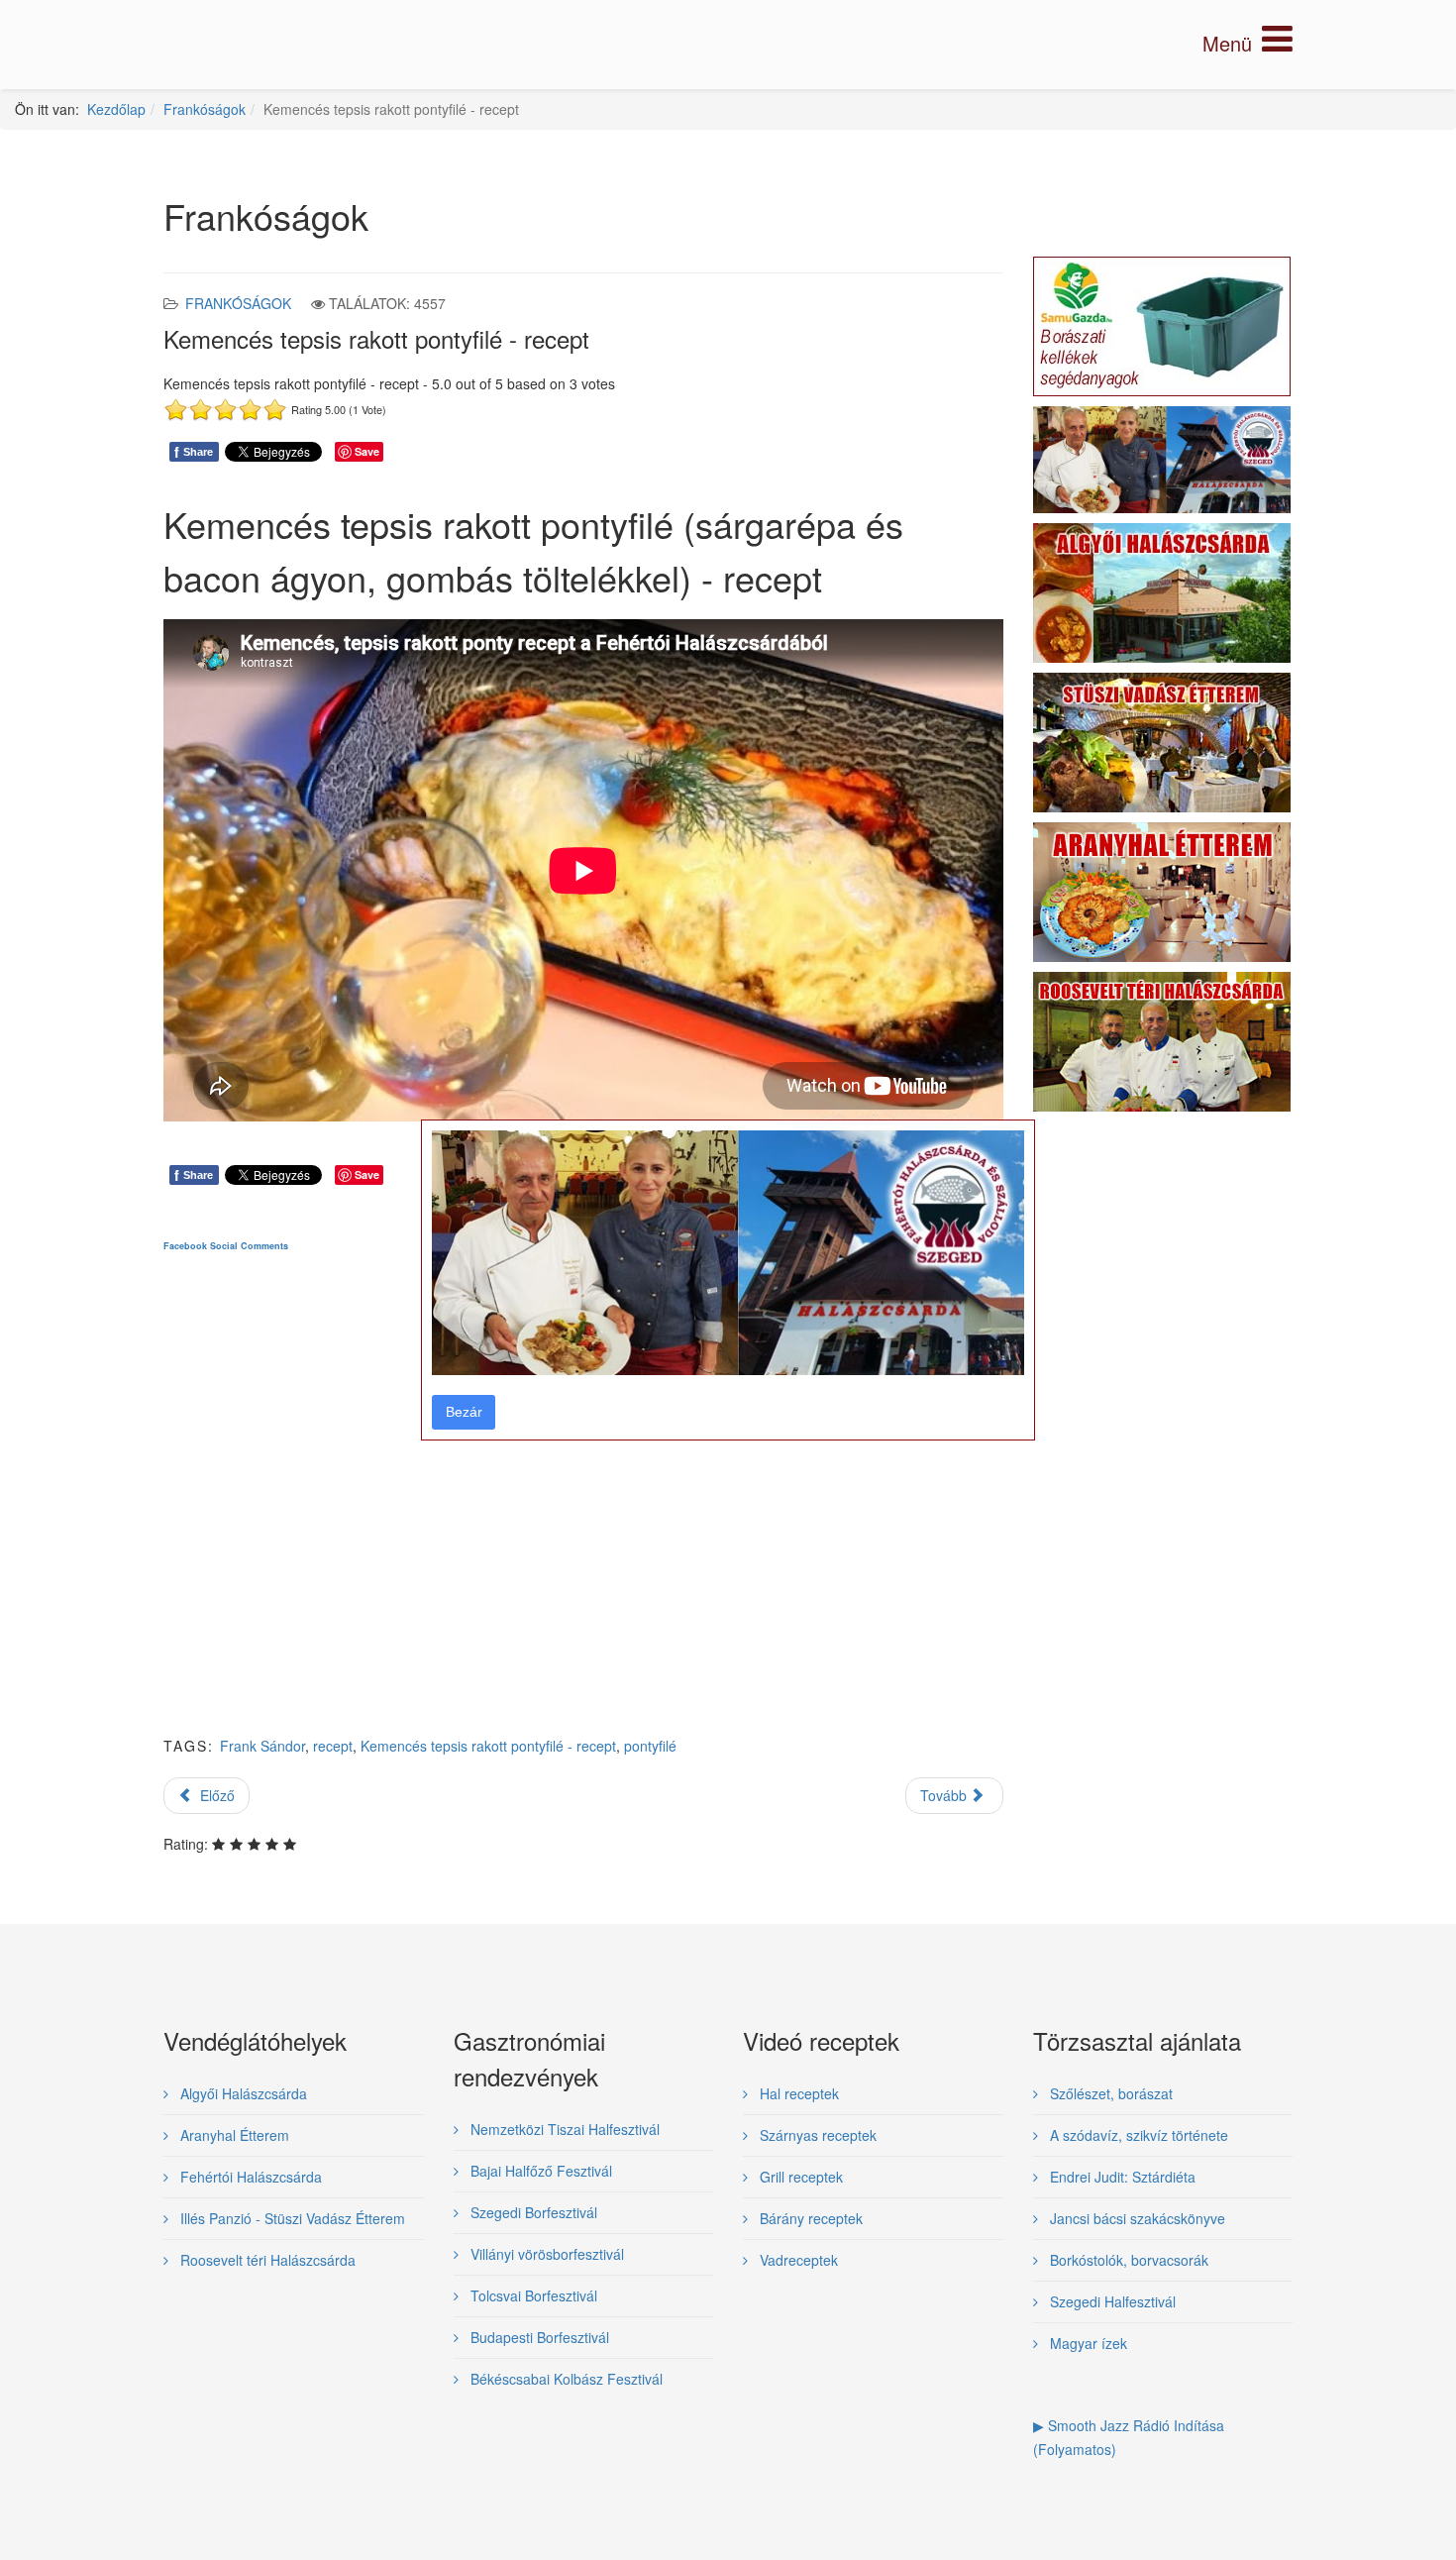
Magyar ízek (1087, 2343)
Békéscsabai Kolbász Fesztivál (565, 2379)
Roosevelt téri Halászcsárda (266, 2260)
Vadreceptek (797, 2260)
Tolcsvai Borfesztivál (532, 2295)
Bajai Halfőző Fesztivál (539, 2171)
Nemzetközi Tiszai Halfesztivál (563, 2129)
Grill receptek (799, 2177)
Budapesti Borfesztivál (538, 2337)
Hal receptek (797, 2093)
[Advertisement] (583, 1510)
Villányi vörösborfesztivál (545, 2254)
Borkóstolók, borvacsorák (1127, 2260)
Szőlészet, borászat (1109, 2093)
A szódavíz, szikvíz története (1137, 2135)
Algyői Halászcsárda (242, 2093)
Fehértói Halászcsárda (249, 2177)
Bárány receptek (809, 2218)
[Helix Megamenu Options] (1248, 43)
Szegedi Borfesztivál (532, 2212)
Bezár (464, 1412)
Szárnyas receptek (816, 2135)
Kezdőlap (116, 109)
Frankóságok (205, 109)
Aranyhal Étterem (233, 2135)
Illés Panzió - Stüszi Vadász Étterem (291, 2218)
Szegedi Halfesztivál (1111, 2301)
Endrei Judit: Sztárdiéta (1121, 2177)
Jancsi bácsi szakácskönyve (1136, 2218)
